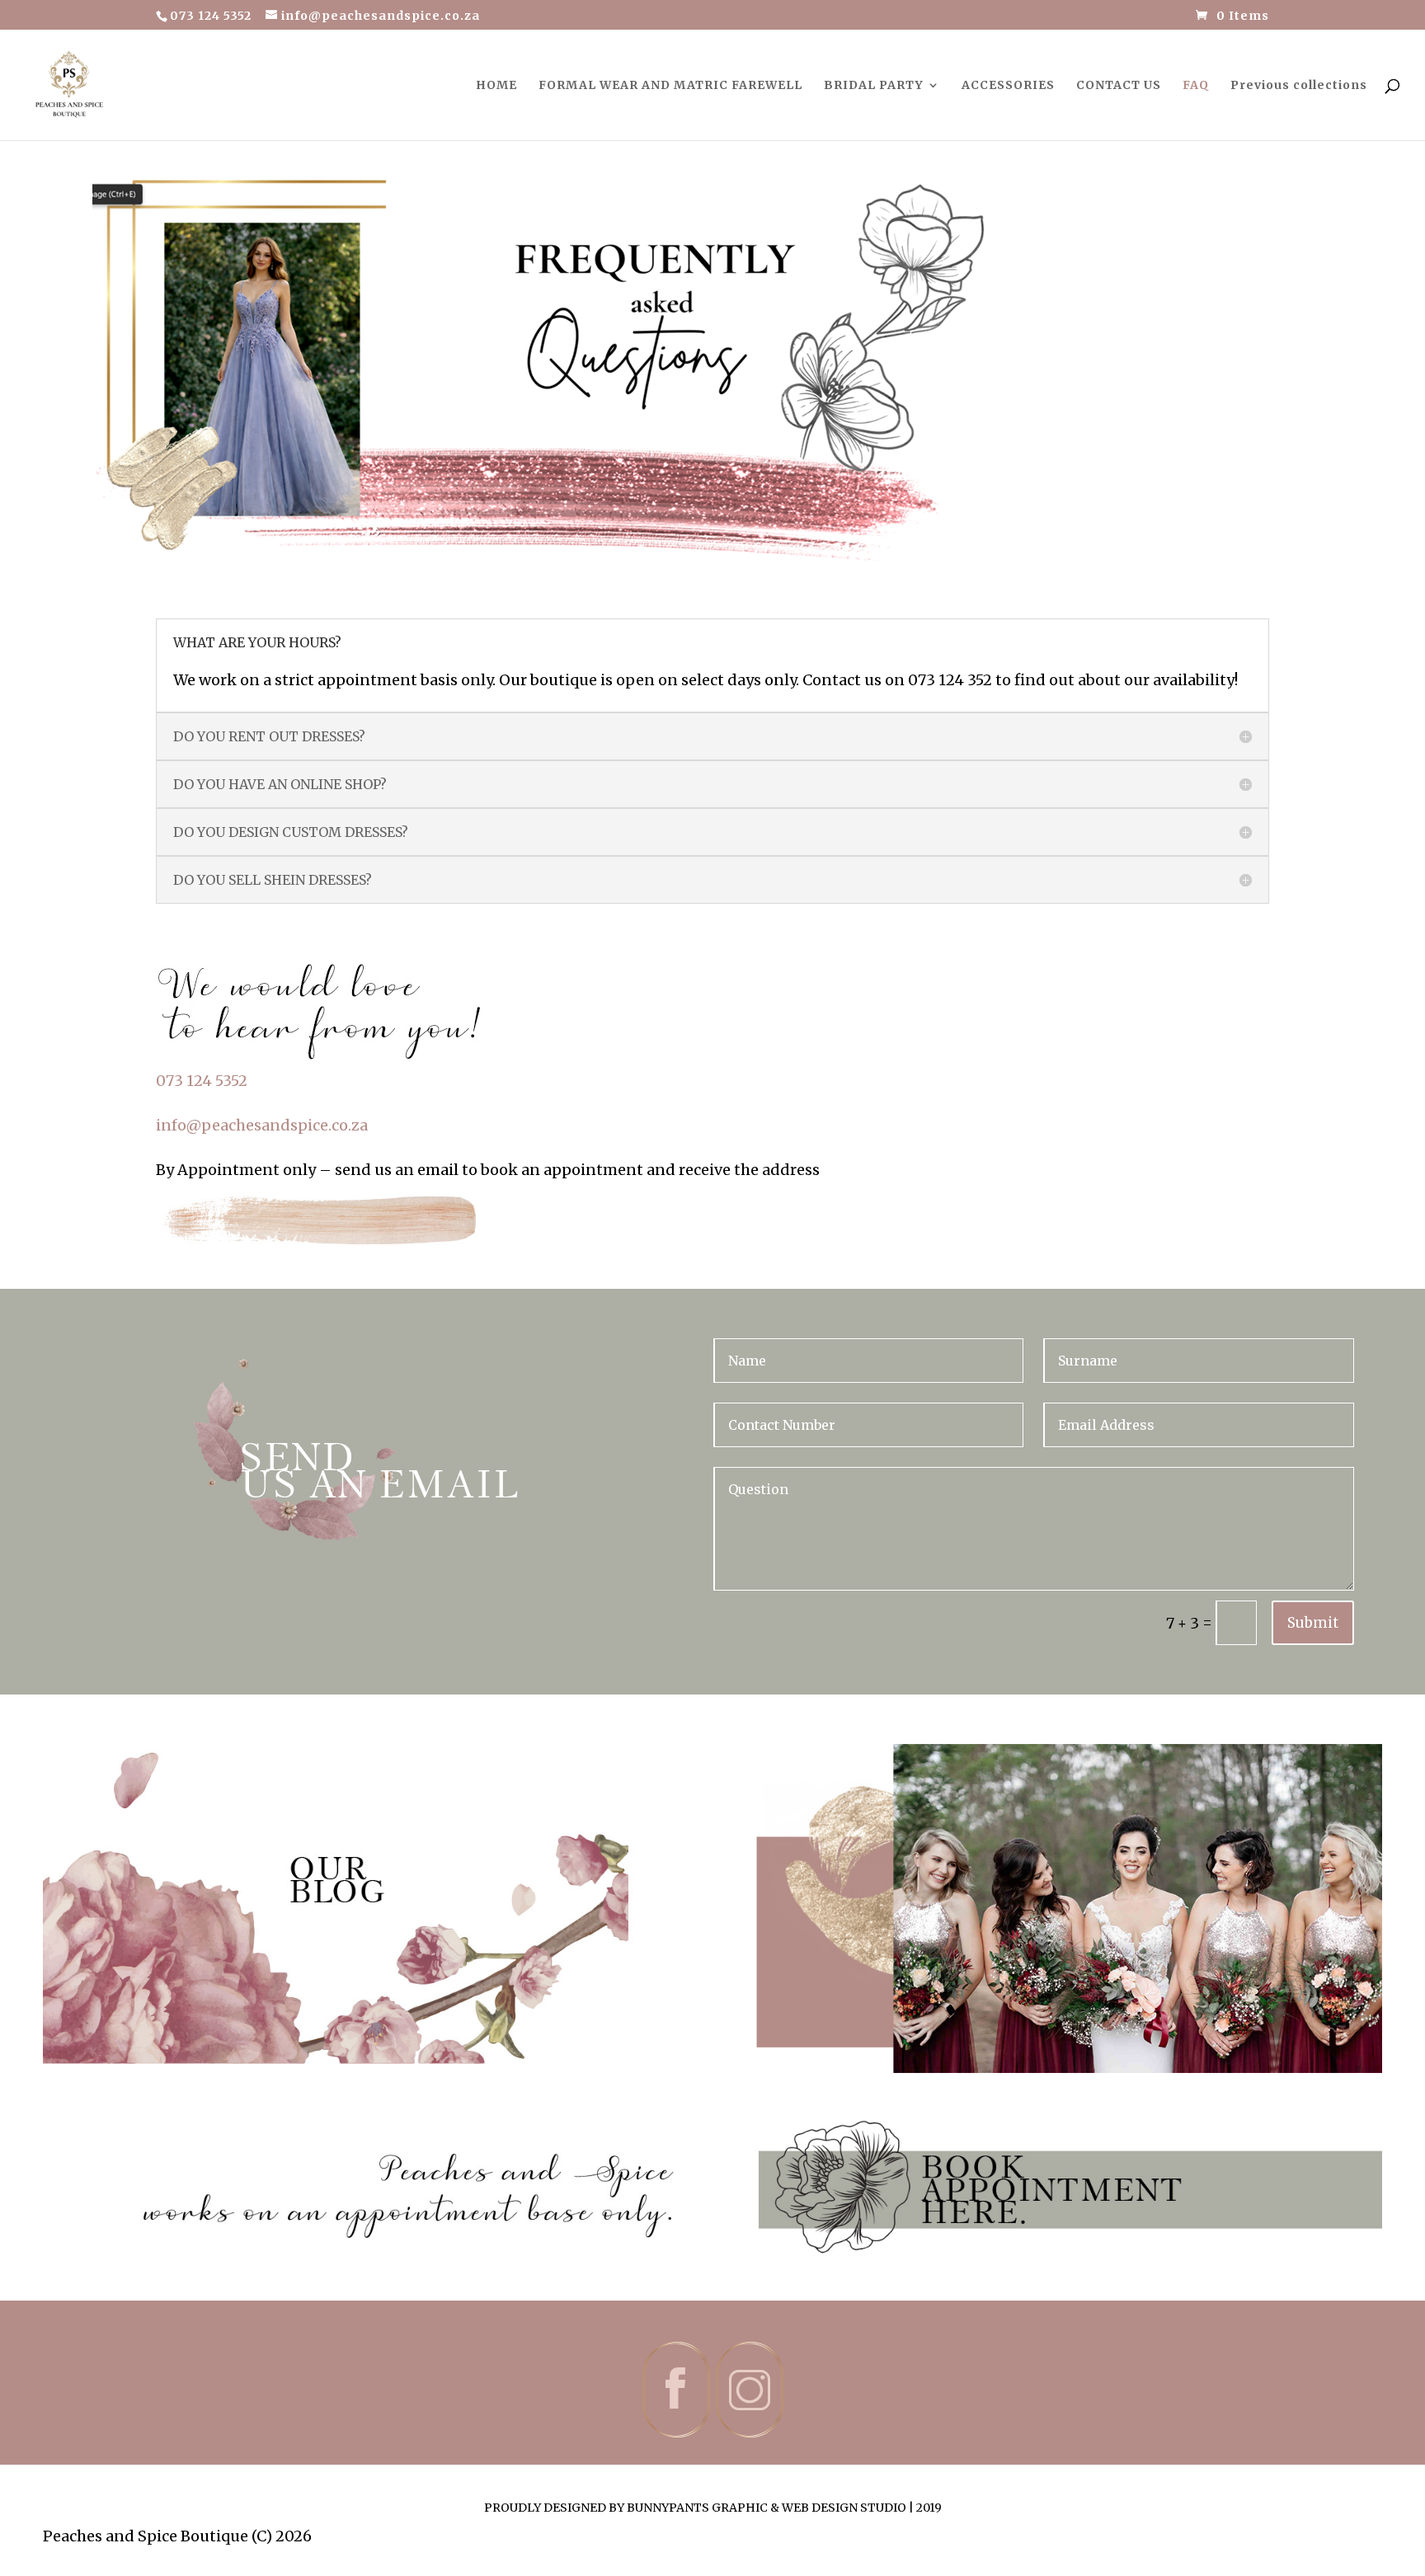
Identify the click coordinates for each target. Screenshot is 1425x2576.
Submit (1313, 1623)
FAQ (1196, 86)
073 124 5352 (202, 1081)
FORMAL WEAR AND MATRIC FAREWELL (670, 86)
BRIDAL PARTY (874, 86)
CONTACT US (1119, 86)
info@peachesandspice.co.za (262, 1125)
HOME (496, 86)
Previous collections (1299, 86)
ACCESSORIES (1008, 86)
